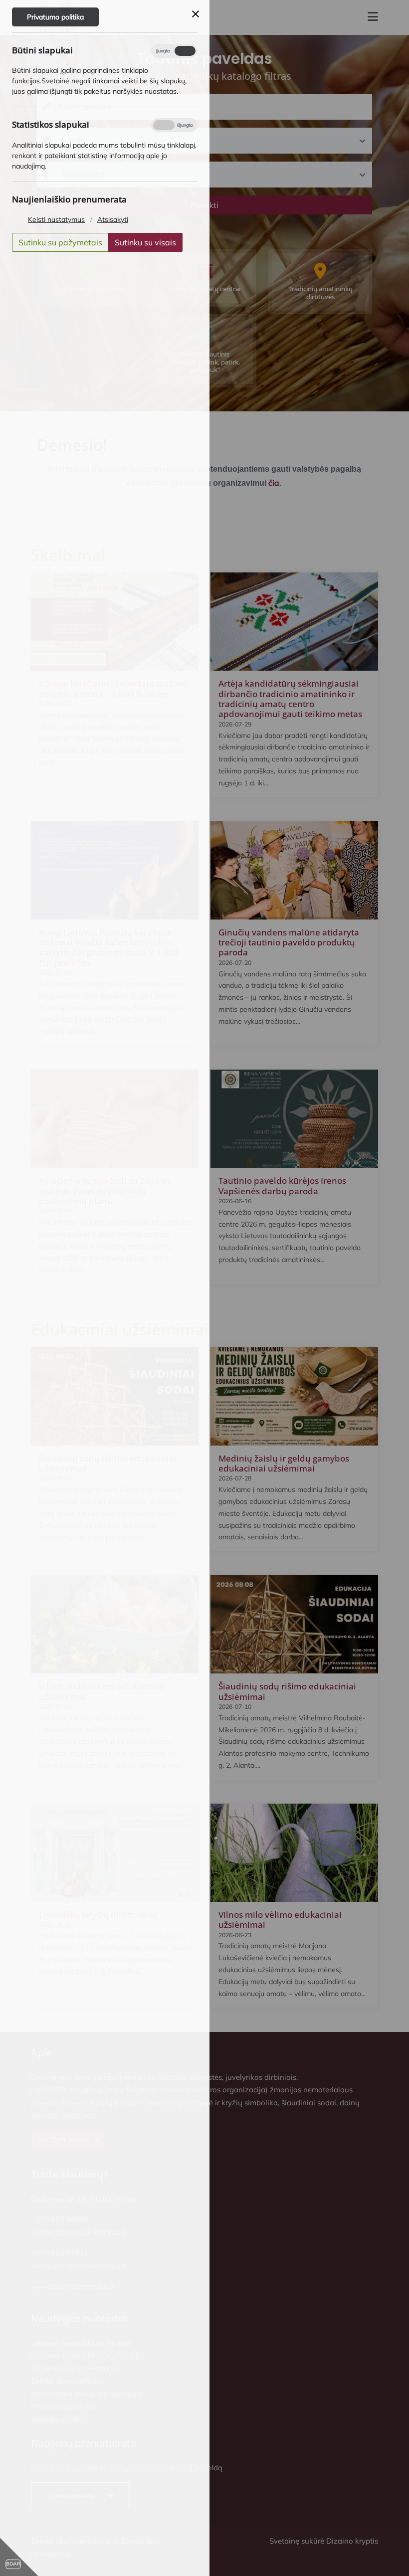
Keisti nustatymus (56, 219)
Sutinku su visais (145, 242)
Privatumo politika (55, 17)
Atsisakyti (113, 219)
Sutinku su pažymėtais (60, 242)
